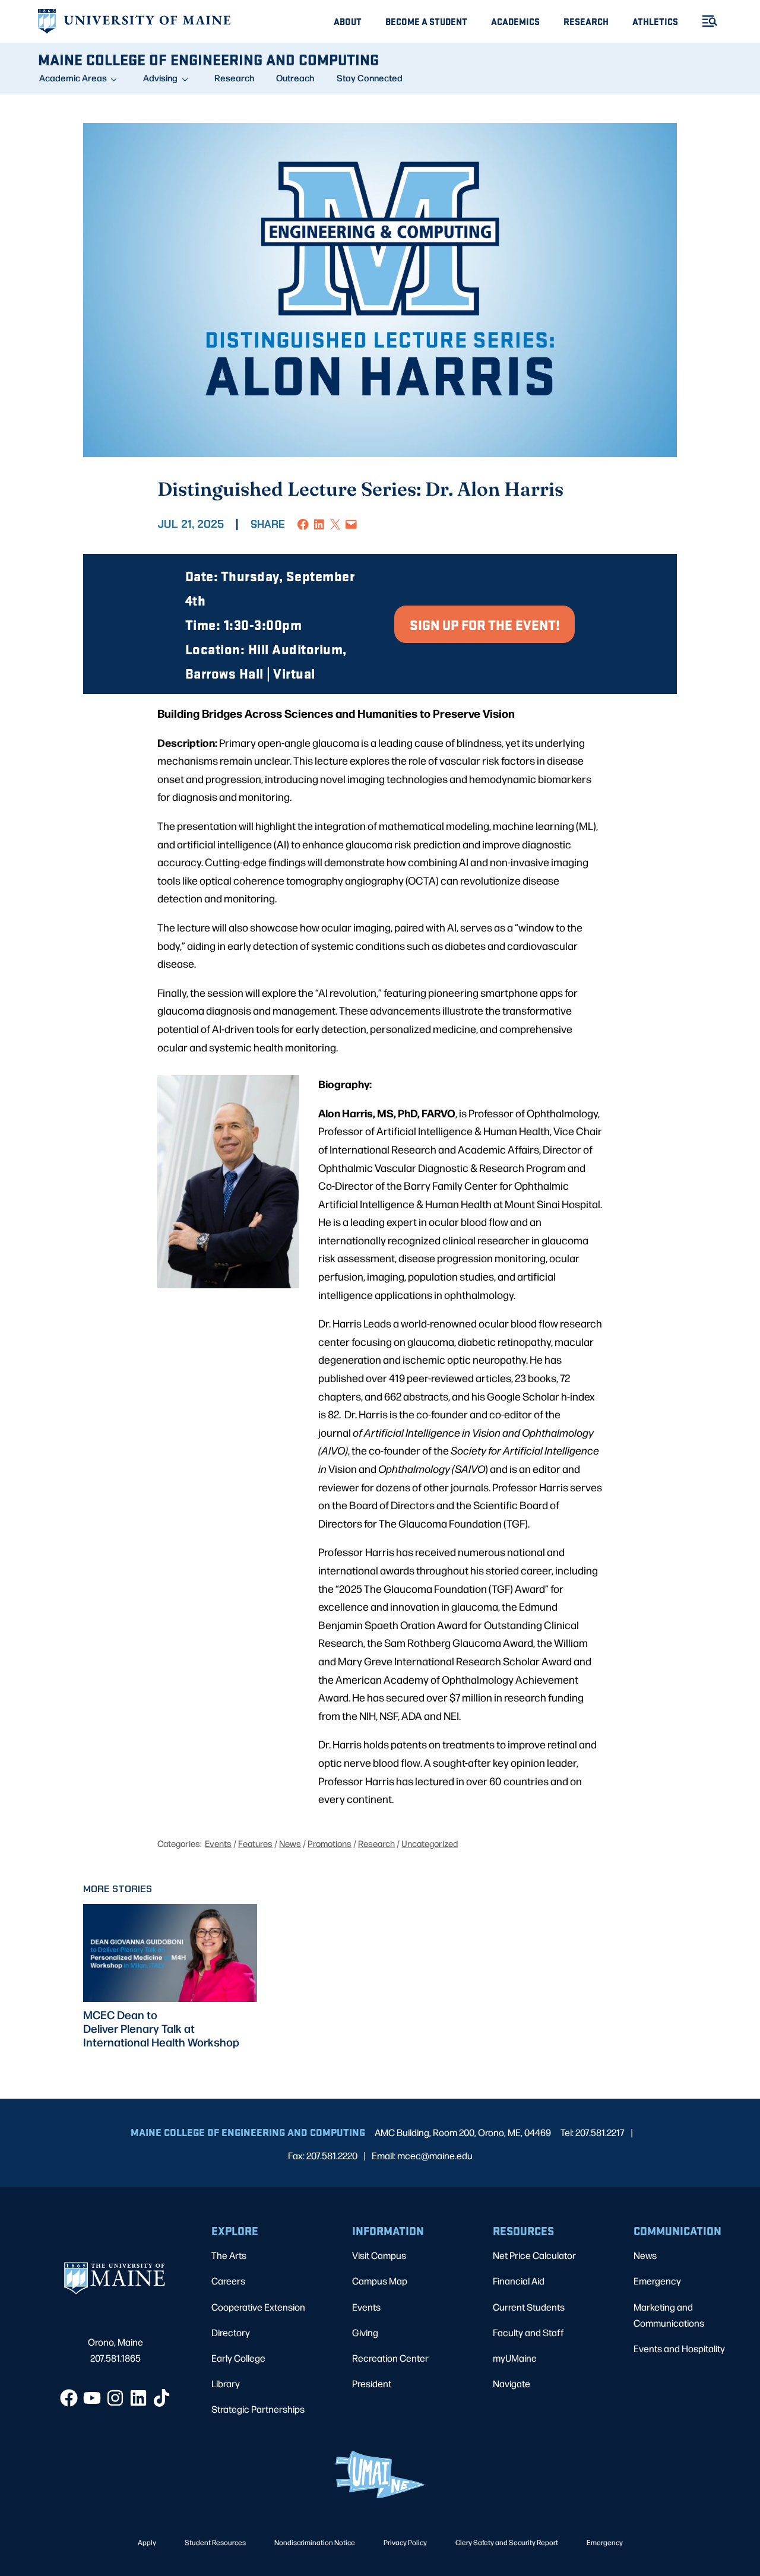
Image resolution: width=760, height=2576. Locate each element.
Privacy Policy (405, 2542)
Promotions (330, 1843)
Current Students (529, 2307)
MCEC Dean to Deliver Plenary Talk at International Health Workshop (161, 2028)
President (372, 2383)
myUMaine (515, 2358)
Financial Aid (519, 2281)
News (290, 1843)
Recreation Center (390, 2358)
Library (226, 2383)
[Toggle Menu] (705, 21)
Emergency (657, 2281)
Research (586, 21)
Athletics (655, 21)
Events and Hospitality (679, 2348)
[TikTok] (161, 2398)
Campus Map (380, 2281)
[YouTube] (92, 2398)
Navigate (512, 2383)
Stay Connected (370, 78)
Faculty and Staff (528, 2332)
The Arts (229, 2255)
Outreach (295, 78)
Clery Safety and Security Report (507, 2542)
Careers (228, 2281)
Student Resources (215, 2542)
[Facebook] (69, 2398)
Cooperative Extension (258, 2307)
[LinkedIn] (138, 2398)
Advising (160, 78)
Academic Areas (73, 78)
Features (255, 1843)
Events (218, 1843)
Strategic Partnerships (258, 2409)
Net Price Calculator (534, 2255)
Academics (515, 21)
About (348, 21)
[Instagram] (115, 2398)
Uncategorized (430, 1843)
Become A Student (426, 21)
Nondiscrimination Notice (315, 2542)
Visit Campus (379, 2255)
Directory (231, 2332)
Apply (147, 2542)
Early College (238, 2358)
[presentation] (170, 1953)
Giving (365, 2332)
